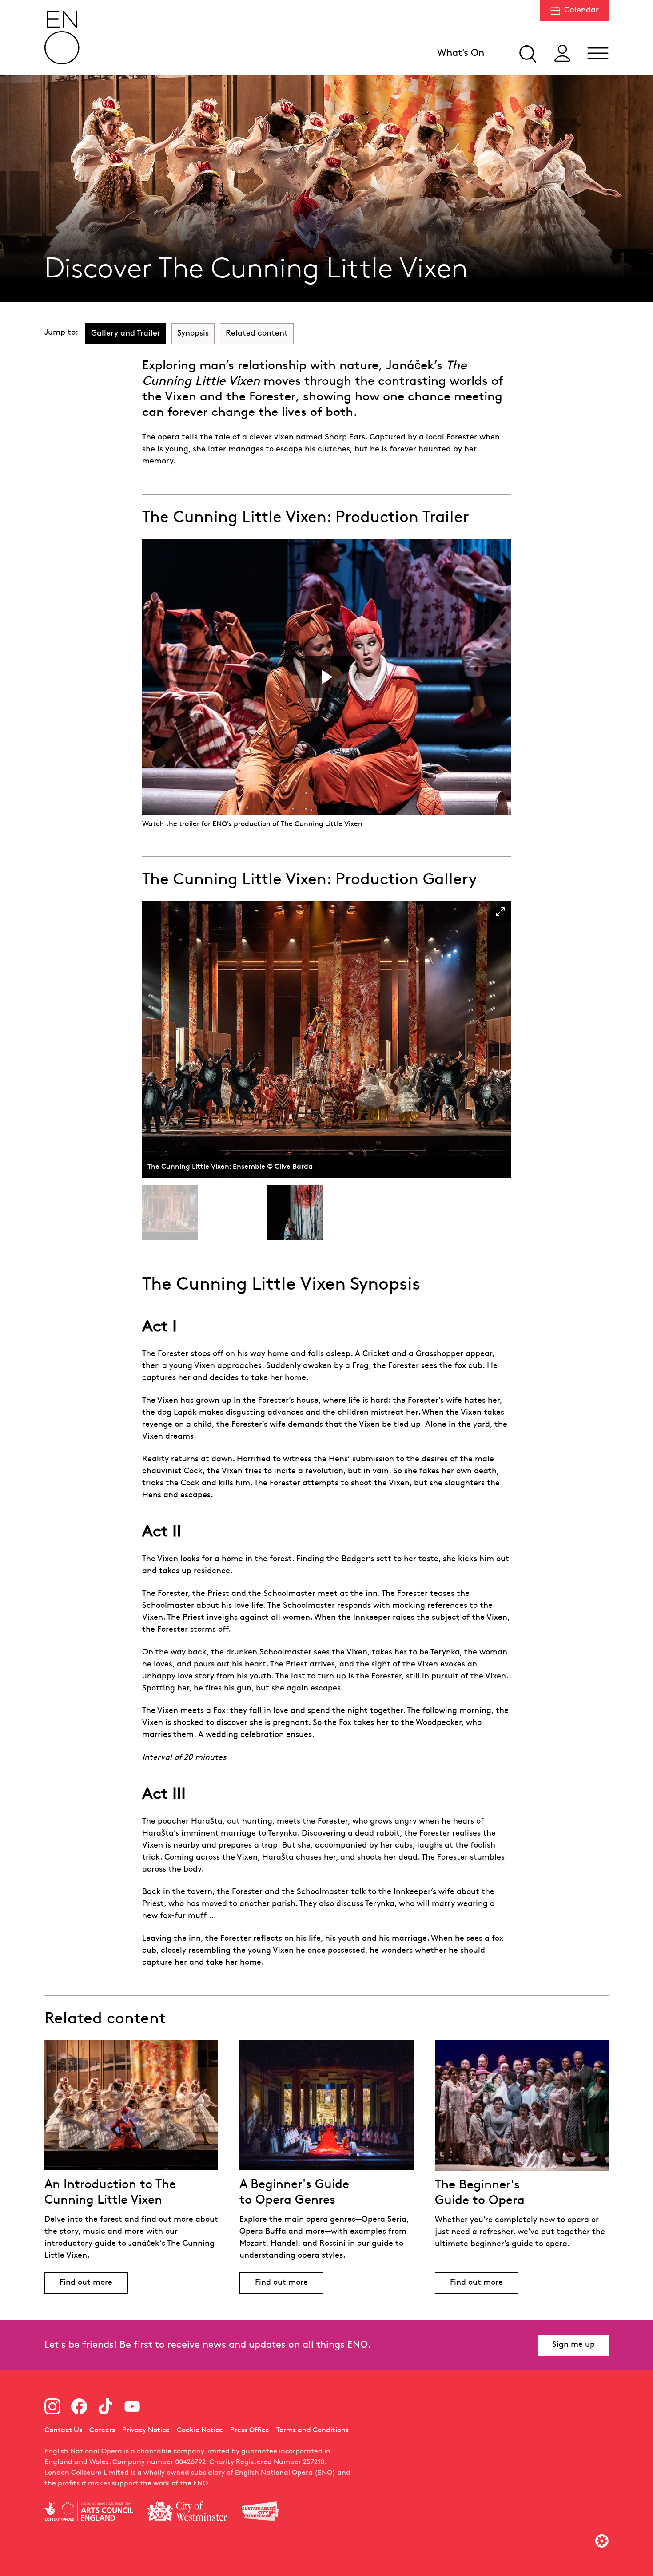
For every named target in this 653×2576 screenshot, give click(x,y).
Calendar (581, 10)
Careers (102, 2430)
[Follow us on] (52, 2406)
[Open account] (562, 53)
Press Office (250, 2430)
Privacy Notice (146, 2430)
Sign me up (573, 2345)
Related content (257, 334)
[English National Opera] (62, 38)
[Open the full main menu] (598, 53)
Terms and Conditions (313, 2430)
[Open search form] (527, 53)
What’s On (461, 53)
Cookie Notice (200, 2430)
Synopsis (193, 334)
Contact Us (63, 2430)
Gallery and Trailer (126, 334)
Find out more (86, 2283)
